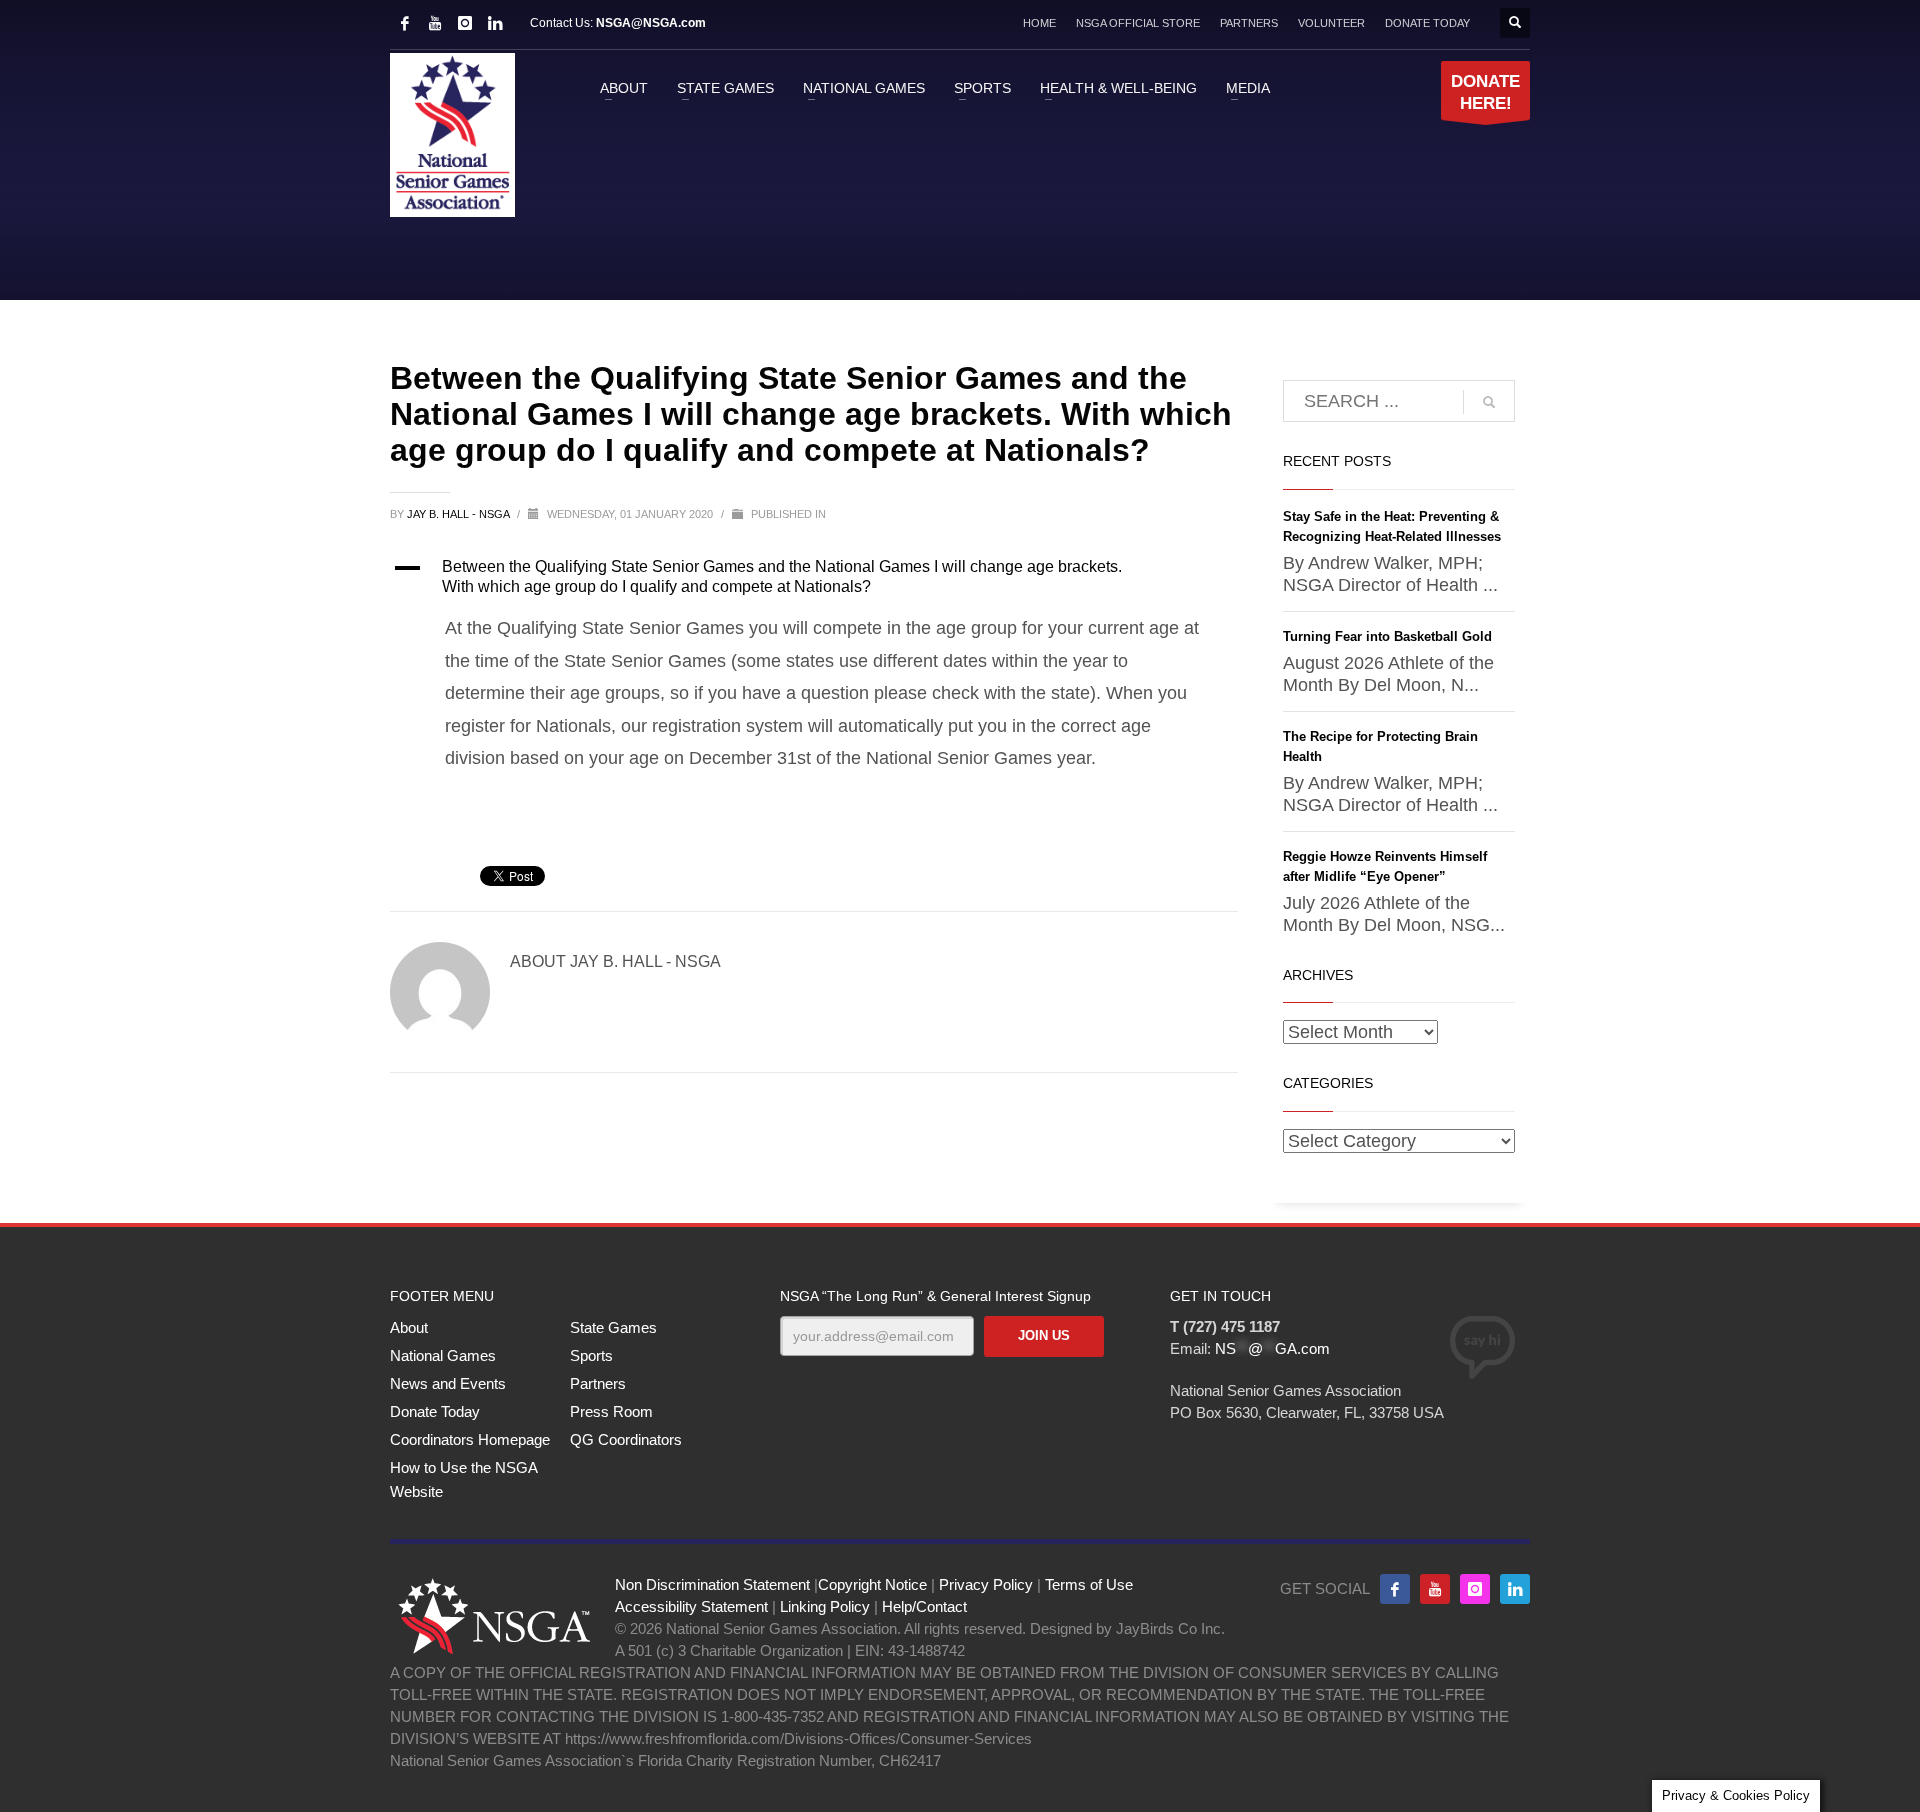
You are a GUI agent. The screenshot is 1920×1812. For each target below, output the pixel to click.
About (409, 1327)
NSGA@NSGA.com (651, 23)
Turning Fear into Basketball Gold (1387, 636)
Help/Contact (924, 1606)
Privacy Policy (986, 1584)
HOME (1039, 23)
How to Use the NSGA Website (463, 1479)
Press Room (611, 1411)
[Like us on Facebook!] (1395, 1589)
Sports (591, 1355)
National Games (443, 1355)
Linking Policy (825, 1606)
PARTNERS (1249, 23)
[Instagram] (465, 23)
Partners (598, 1383)
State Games (613, 1327)
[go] (1489, 402)
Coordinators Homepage (470, 1439)
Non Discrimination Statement (712, 1584)
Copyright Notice (872, 1584)
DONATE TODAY (1427, 23)
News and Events (448, 1383)
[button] (814, 577)
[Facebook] (405, 23)
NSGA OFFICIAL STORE (1138, 23)
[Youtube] (1435, 1589)
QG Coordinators (626, 1439)
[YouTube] (435, 23)
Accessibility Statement (691, 1606)
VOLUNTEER (1331, 23)
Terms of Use (1089, 1584)
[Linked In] (495, 23)
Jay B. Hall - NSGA (459, 514)
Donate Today (435, 1411)
